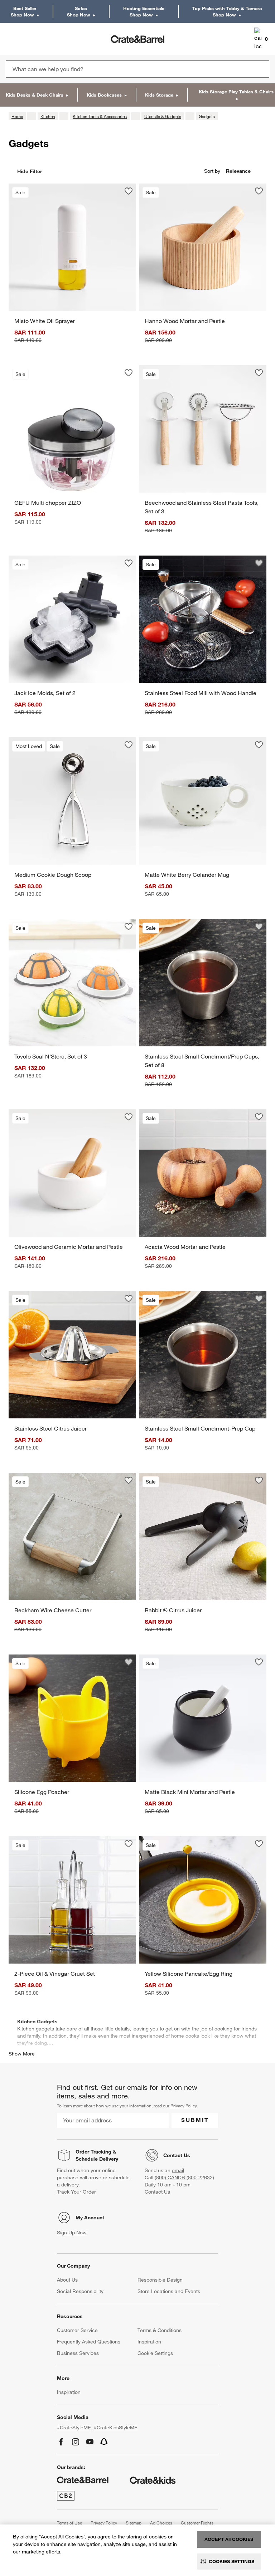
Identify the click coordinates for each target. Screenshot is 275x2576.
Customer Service (77, 2330)
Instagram (76, 2442)
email (178, 2170)
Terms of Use (69, 2523)
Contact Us (177, 2155)
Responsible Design (160, 2280)
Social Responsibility (80, 2291)
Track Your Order (76, 2192)
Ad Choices (161, 2523)
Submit (195, 2120)
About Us (67, 2280)
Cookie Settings (155, 2353)
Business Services (78, 2353)
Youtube (90, 2442)
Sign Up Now (72, 2233)
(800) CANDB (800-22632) (184, 2177)
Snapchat (104, 2442)
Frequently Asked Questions (89, 2342)
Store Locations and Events (169, 2291)
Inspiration (149, 2342)
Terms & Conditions (160, 2330)
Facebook (61, 2442)
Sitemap (134, 2523)
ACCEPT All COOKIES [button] (229, 2539)
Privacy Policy (184, 2106)
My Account (90, 2218)
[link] (26, 39)
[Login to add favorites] (129, 191)
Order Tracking (93, 2152)
